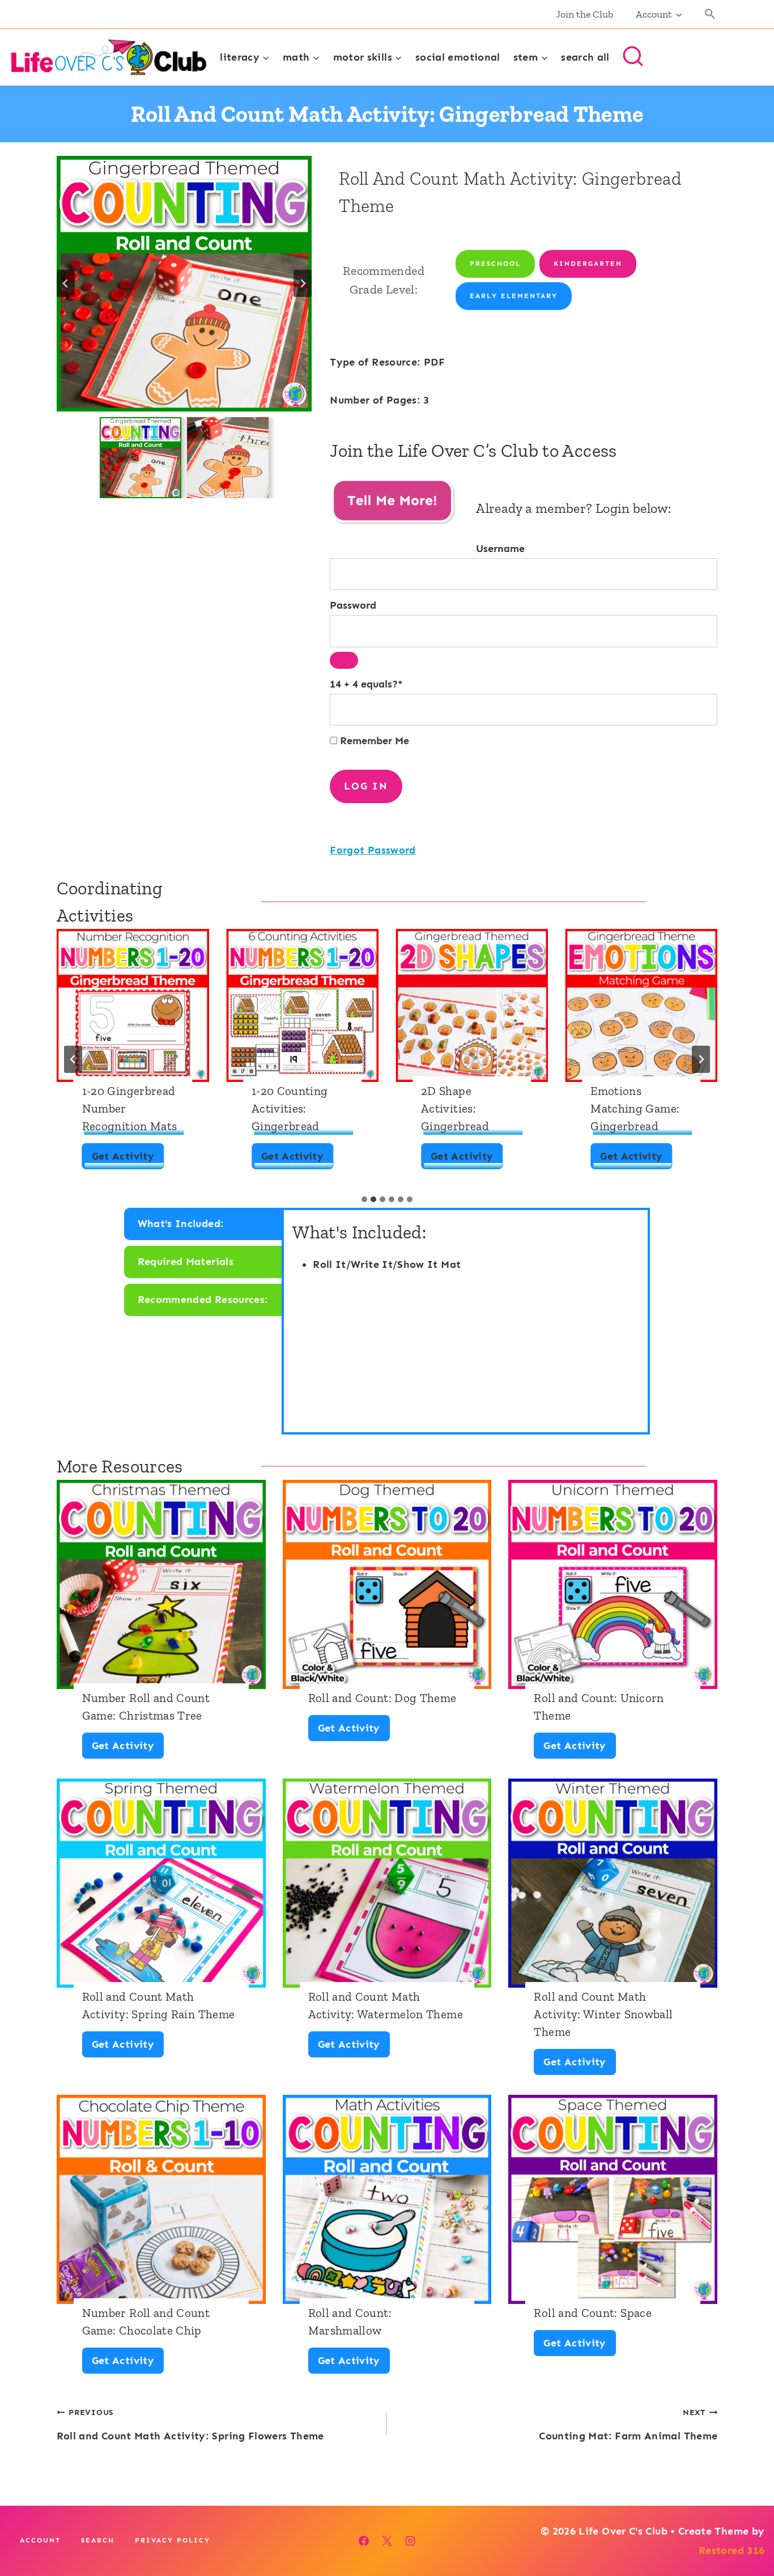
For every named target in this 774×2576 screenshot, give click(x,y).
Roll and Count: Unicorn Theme (599, 1707)
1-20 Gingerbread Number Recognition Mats (130, 1108)
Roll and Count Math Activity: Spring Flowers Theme (190, 2425)
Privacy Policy (173, 2540)
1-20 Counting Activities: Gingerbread (290, 1108)
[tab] (364, 1199)
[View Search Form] (633, 57)
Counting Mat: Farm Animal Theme (628, 2425)
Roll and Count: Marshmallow (350, 2322)
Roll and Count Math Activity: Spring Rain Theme (159, 2005)
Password (353, 605)
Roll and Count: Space (593, 2313)
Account (40, 2540)
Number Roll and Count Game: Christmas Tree (146, 1707)
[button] (710, 14)
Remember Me (373, 741)
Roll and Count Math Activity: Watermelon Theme (386, 2005)
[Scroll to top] (747, 2532)
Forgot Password (373, 850)
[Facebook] (364, 2541)
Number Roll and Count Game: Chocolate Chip (146, 2322)
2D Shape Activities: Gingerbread (455, 1108)
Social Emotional (458, 57)
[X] (387, 2541)
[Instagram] (410, 2541)
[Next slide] (303, 283)
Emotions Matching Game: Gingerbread (635, 1108)
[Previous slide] (73, 1059)
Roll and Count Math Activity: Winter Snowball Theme (603, 2014)
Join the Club (585, 14)
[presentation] (133, 1005)
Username (500, 549)
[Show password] (344, 660)
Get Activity (127, 1159)
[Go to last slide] (66, 283)
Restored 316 (732, 2550)
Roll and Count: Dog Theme (382, 1698)
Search (98, 2540)
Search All (585, 57)
